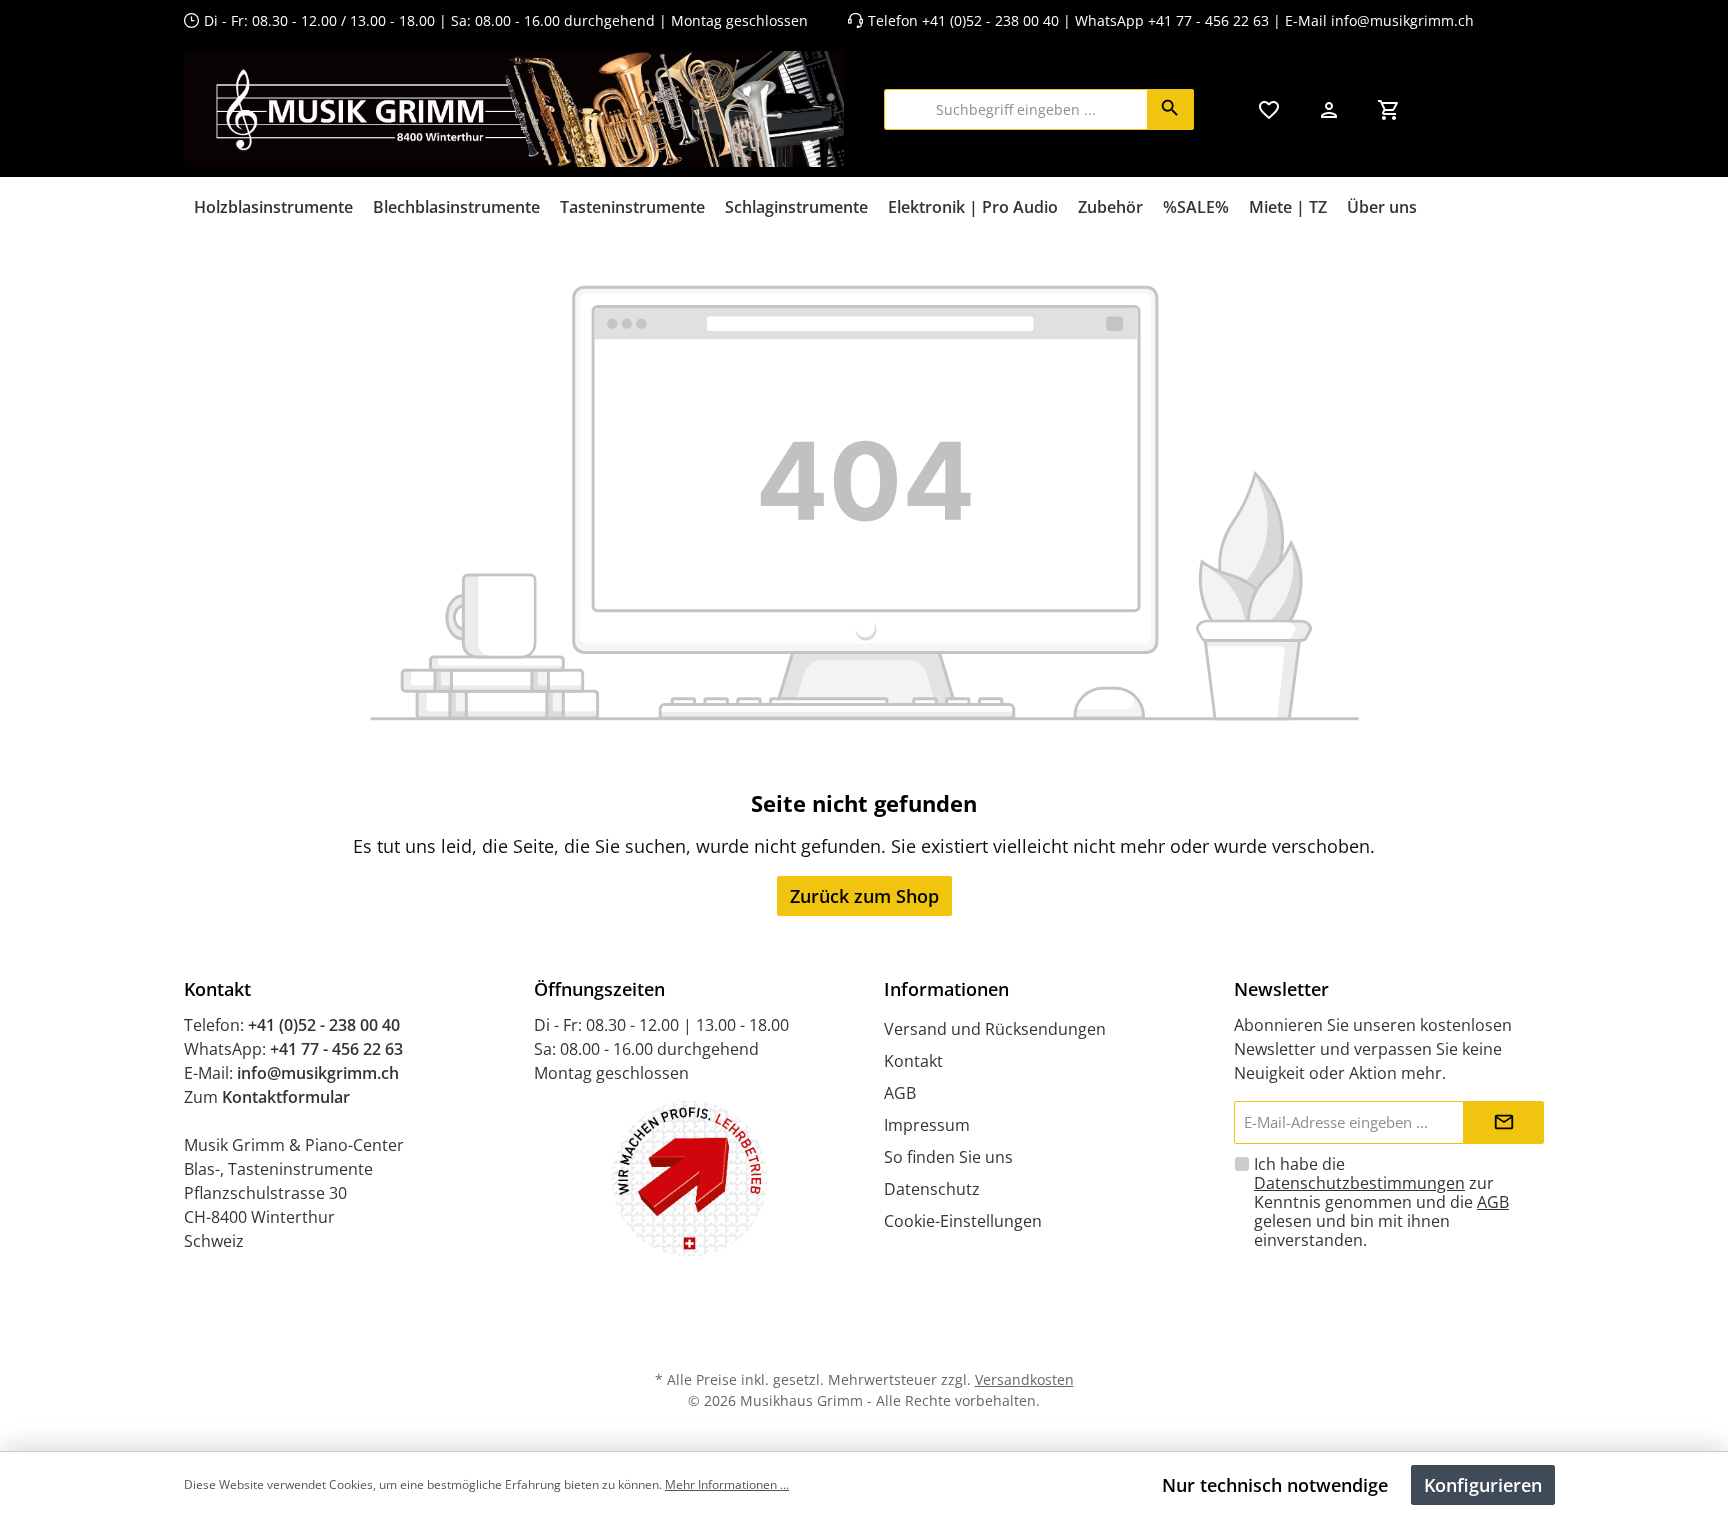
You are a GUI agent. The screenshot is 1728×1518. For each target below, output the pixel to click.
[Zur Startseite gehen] (514, 109)
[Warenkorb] (1389, 109)
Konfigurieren (1483, 1485)
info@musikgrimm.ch (1402, 20)
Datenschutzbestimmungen (1359, 1183)
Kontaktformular (286, 1097)
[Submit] (1504, 1122)
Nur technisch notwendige (1275, 1485)
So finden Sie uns (948, 1157)
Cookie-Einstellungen (963, 1221)
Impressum (927, 1125)
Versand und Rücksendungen (995, 1029)
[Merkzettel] (1269, 109)
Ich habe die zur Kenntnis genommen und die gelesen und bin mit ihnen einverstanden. (1381, 1202)
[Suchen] (1170, 109)
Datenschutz (932, 1189)
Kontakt (913, 1061)
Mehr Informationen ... (727, 1484)
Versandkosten (1024, 1379)
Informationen (946, 989)
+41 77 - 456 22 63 (1210, 20)
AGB (900, 1093)
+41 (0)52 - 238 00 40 (990, 20)
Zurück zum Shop (864, 896)
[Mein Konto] (1329, 109)
